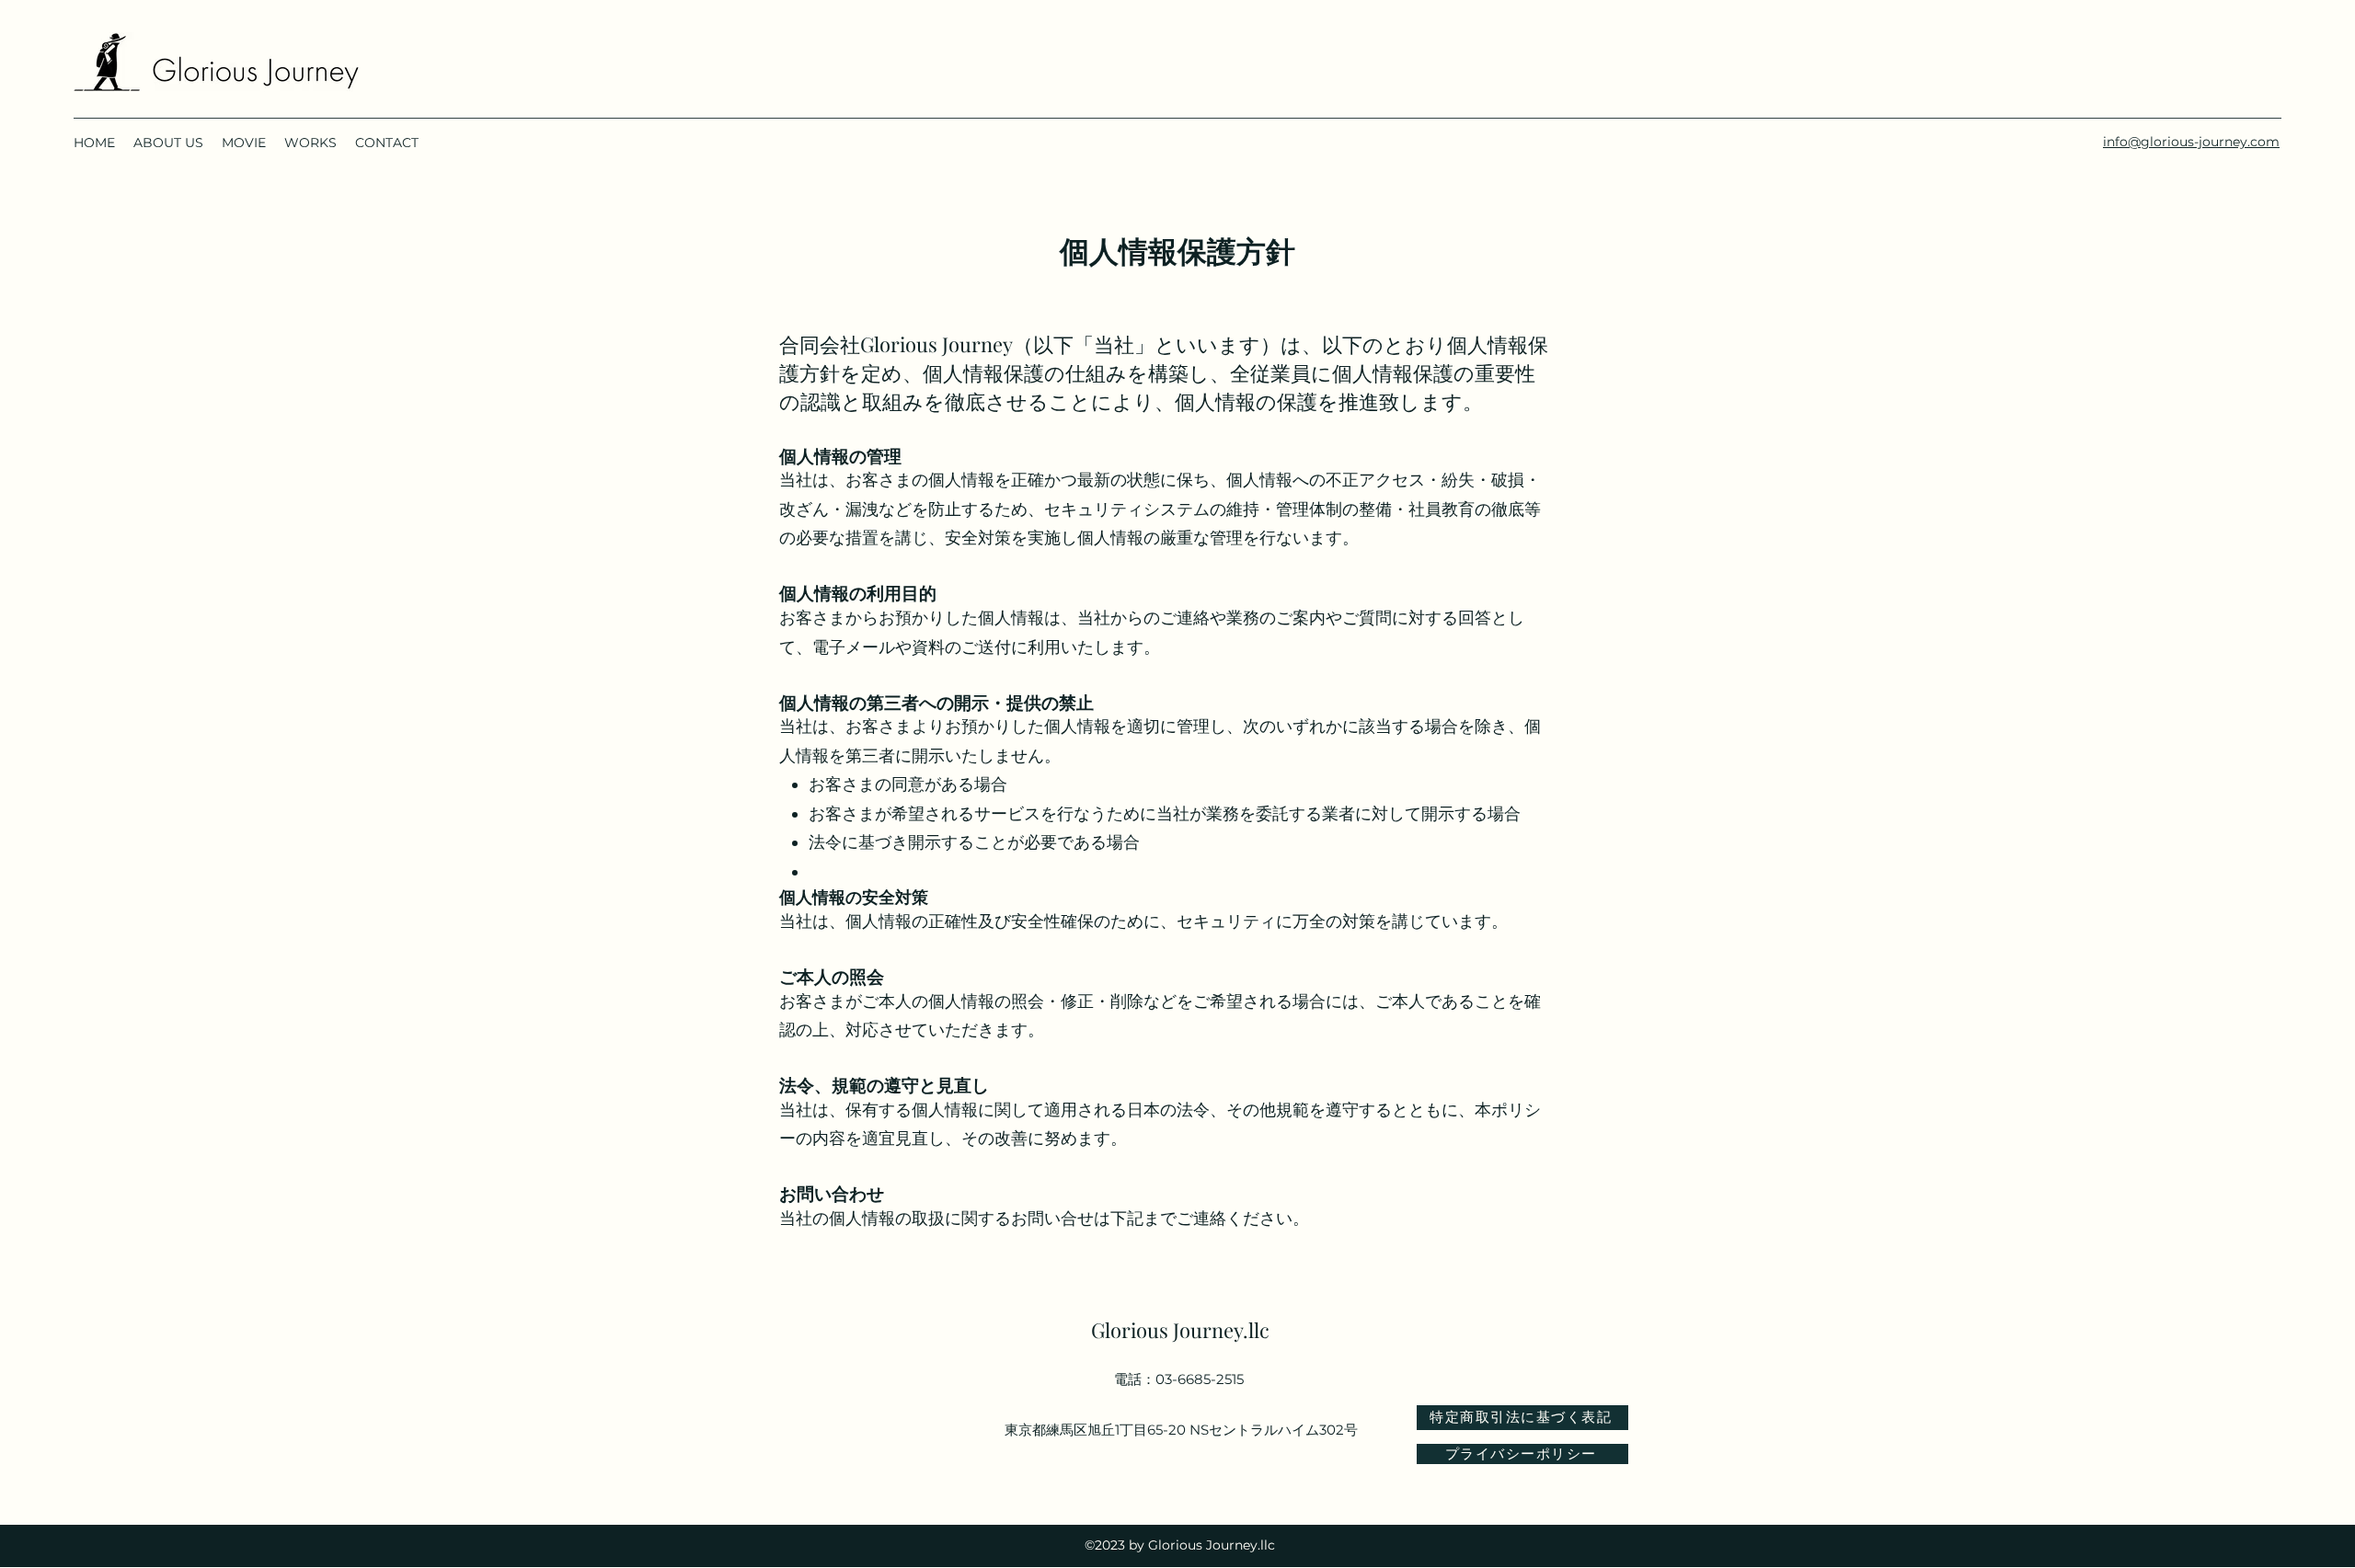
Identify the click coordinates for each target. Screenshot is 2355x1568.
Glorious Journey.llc (1180, 1330)
